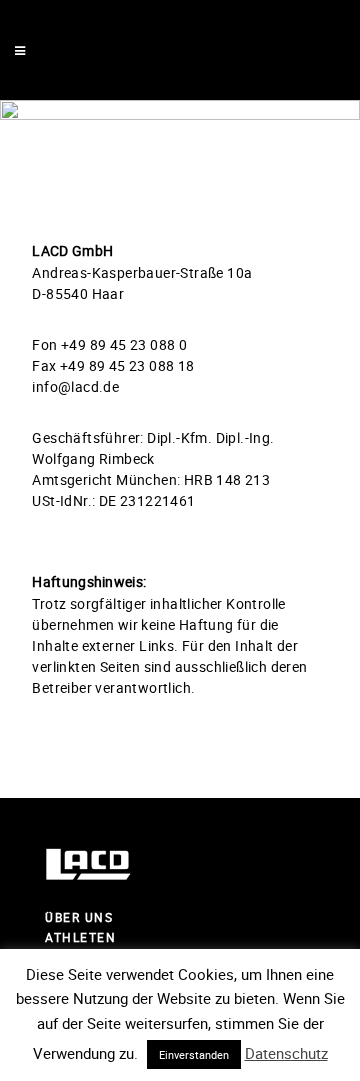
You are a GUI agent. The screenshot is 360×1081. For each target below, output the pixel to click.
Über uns (79, 917)
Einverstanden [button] (194, 1054)
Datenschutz (286, 1053)
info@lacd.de (75, 386)
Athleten (80, 937)
